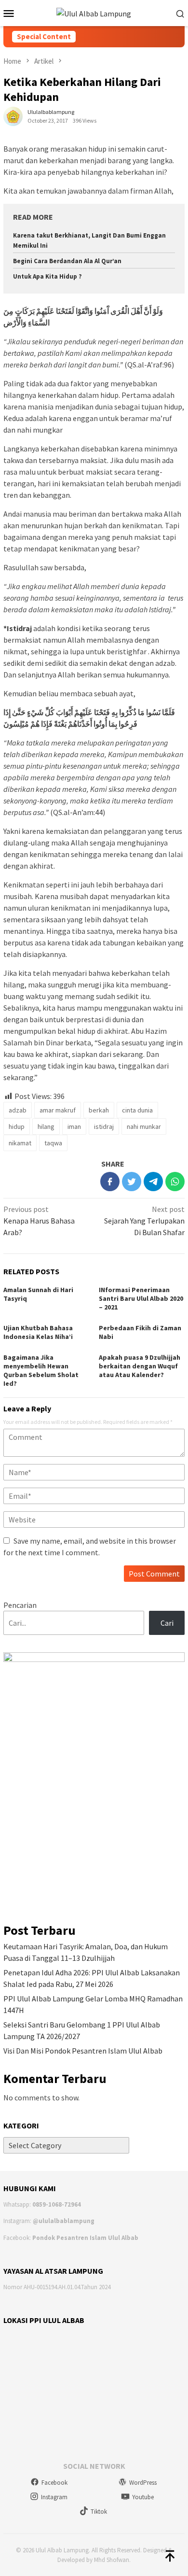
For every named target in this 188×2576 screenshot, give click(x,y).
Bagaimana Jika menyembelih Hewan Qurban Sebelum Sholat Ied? (41, 1370)
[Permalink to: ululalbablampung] (13, 115)
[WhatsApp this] (175, 1182)
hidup (17, 1126)
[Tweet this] (132, 1182)
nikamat (20, 1143)
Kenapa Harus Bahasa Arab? (39, 1221)
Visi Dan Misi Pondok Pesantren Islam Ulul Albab (83, 2051)
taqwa (53, 1143)
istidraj (104, 1126)
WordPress (143, 2483)
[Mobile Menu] (12, 13)
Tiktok (99, 2512)
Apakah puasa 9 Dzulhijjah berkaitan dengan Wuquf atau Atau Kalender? (140, 1366)
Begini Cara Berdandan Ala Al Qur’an (67, 261)
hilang (46, 1126)
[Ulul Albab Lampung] (94, 13)
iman (74, 1126)
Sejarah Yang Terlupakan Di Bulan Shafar (144, 1221)
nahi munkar (144, 1126)
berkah (99, 1110)
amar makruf (58, 1110)
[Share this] (110, 1182)
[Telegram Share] (153, 1182)
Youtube (143, 2497)
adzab (18, 1110)
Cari (167, 1623)
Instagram (54, 2497)
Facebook (54, 2483)
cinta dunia (137, 1110)
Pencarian (20, 1605)
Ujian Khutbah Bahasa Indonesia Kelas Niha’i (38, 1332)
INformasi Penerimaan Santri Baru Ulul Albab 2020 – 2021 (141, 1298)
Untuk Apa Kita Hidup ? (47, 276)
